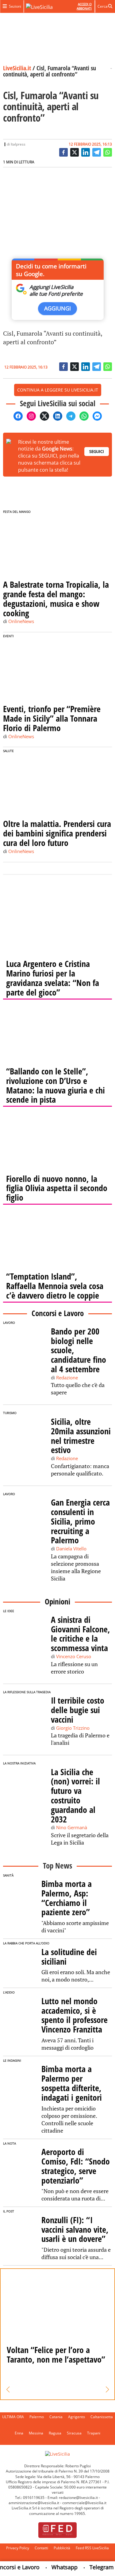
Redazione (67, 1378)
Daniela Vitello (71, 1549)
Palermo (37, 2417)
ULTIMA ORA (13, 2417)
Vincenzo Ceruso (74, 1656)
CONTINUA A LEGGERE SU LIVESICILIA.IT (58, 390)
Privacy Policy (18, 2548)
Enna (19, 2433)
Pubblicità (62, 2548)
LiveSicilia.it (17, 68)
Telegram (94, 2567)
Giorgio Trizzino (73, 1728)
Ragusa (55, 2433)
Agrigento (77, 2417)
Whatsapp (57, 2567)
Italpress (18, 144)
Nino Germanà (72, 1827)
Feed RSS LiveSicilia (92, 2548)
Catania (56, 2417)
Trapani (94, 2433)
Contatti (41, 2548)
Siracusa (74, 2433)
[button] (8, 2390)
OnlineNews (21, 621)
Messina (36, 2433)
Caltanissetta (102, 2417)
